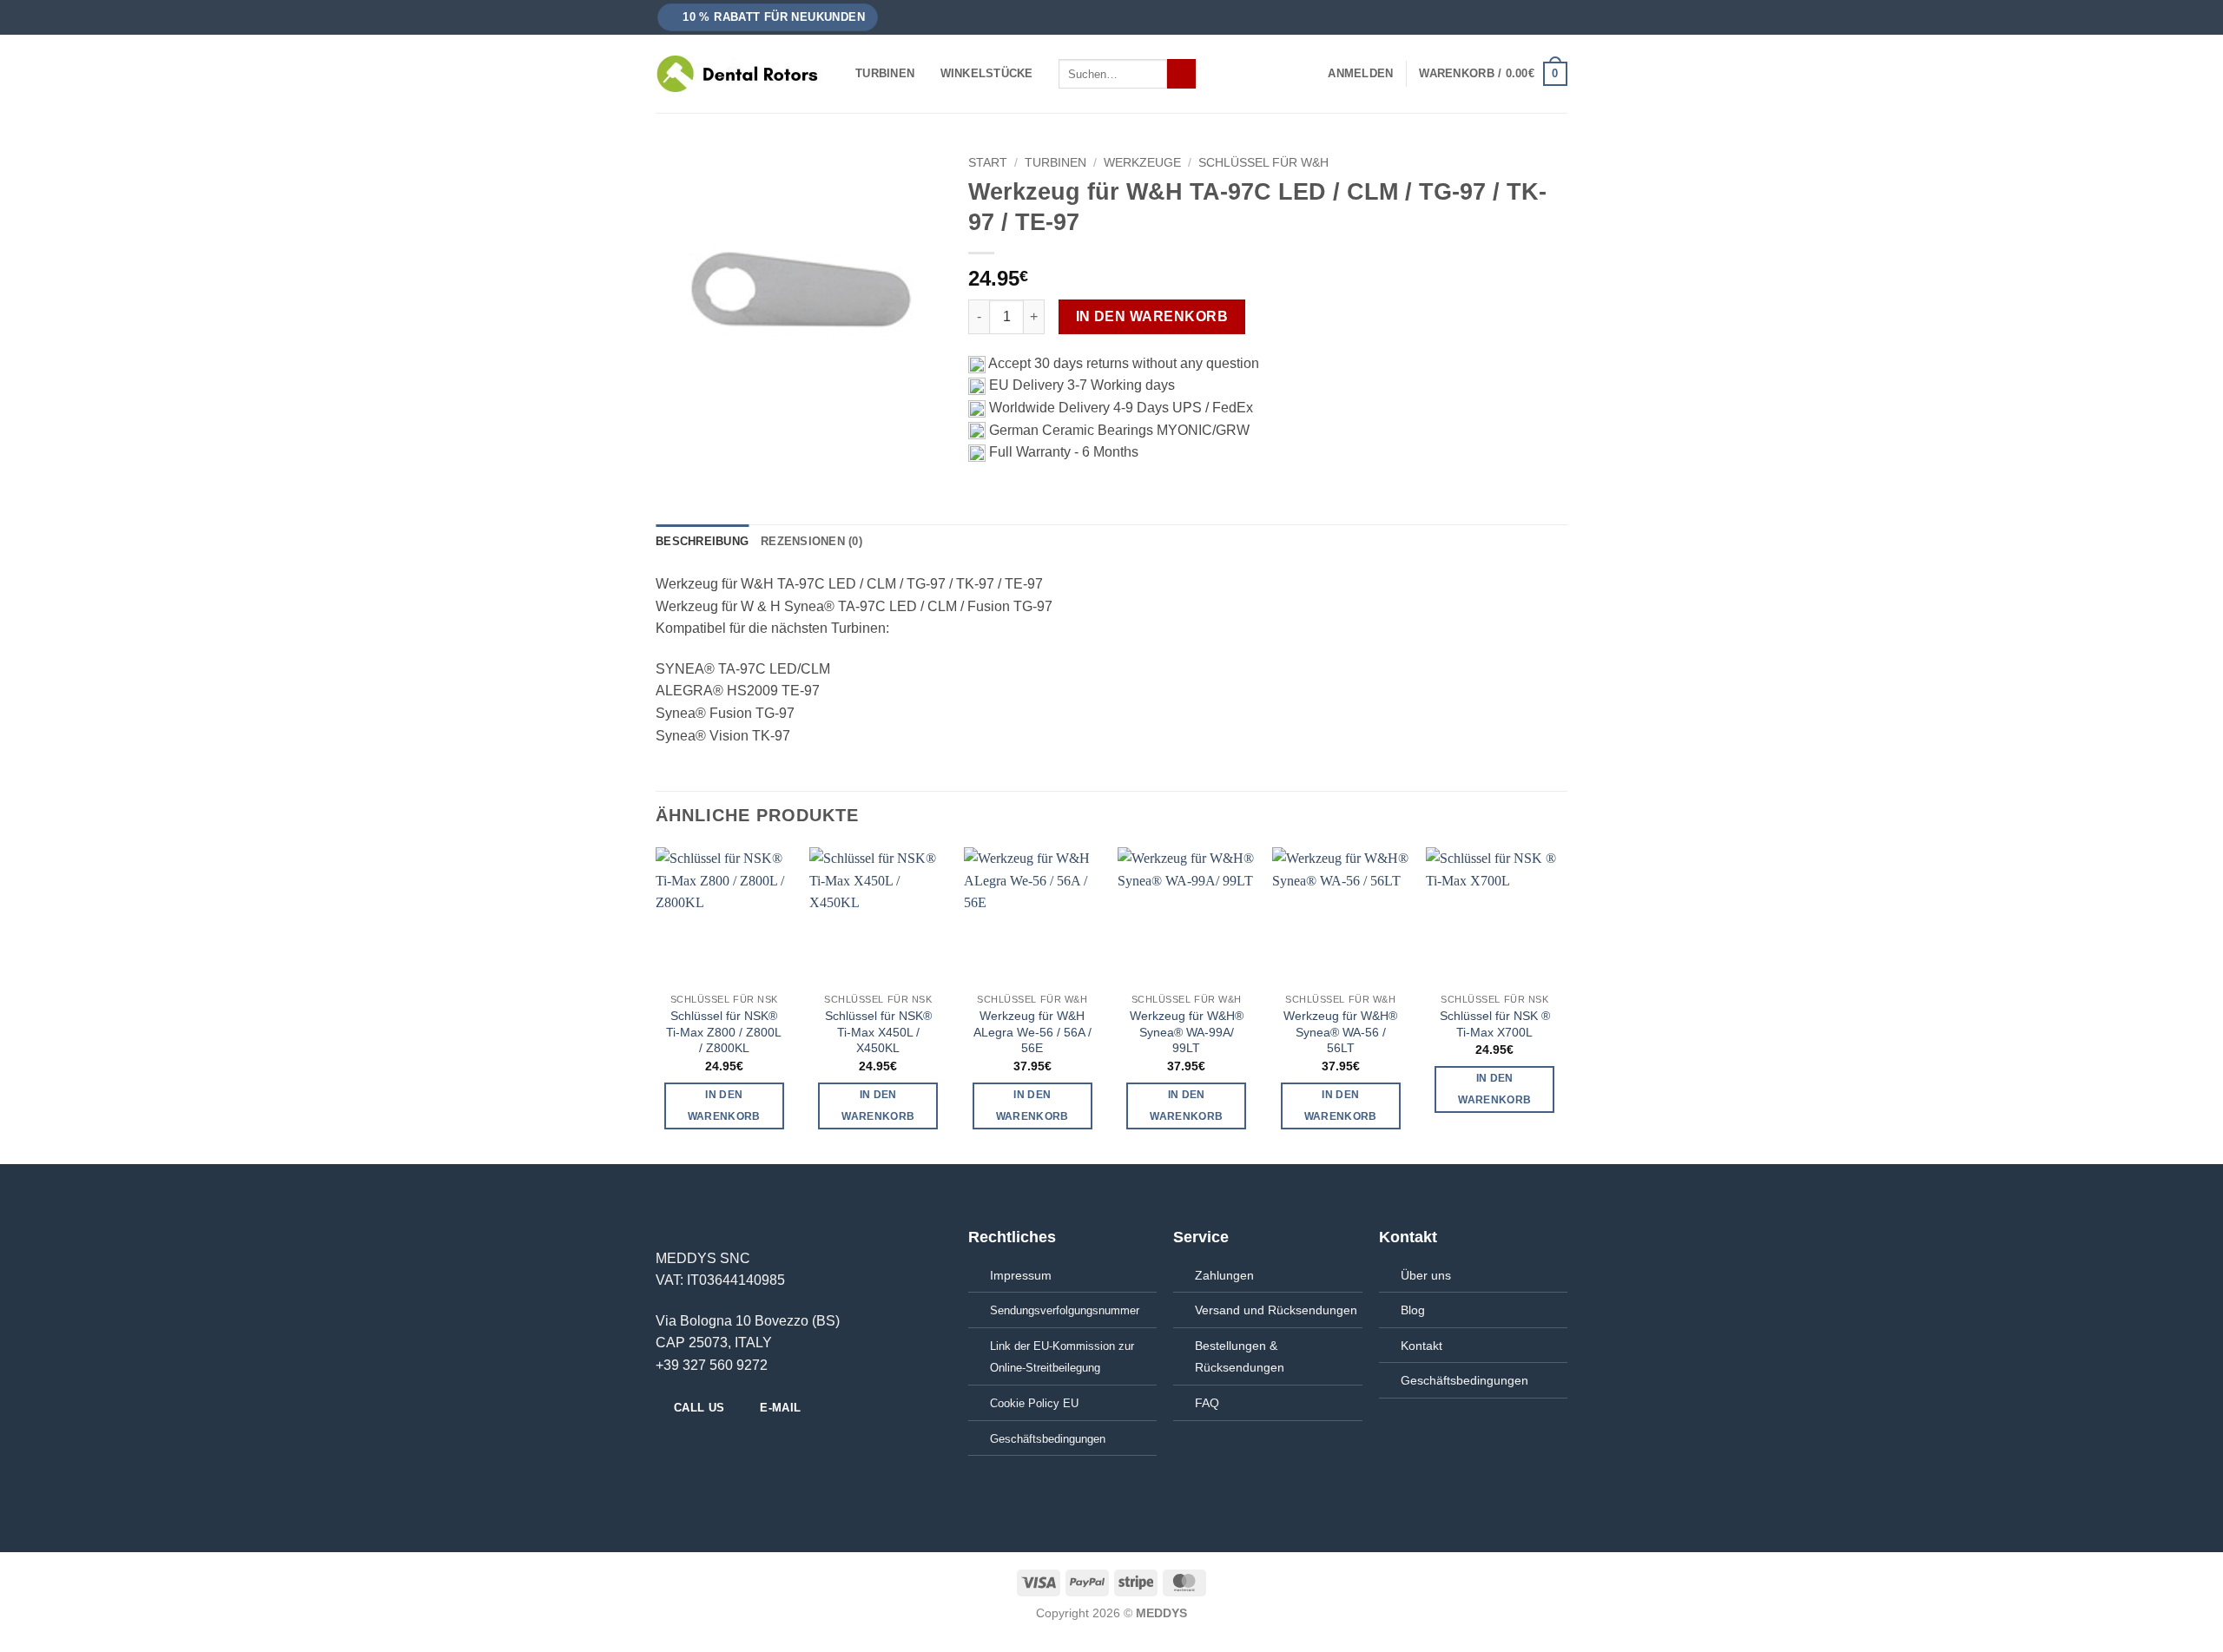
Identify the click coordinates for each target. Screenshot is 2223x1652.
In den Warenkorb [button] (724, 1106)
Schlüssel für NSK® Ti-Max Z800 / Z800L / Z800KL (724, 1032)
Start (988, 163)
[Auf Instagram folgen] (688, 1446)
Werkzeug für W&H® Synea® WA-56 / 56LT (1340, 1032)
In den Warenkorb (1152, 316)
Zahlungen (1224, 1275)
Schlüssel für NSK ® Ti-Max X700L (1495, 1024)
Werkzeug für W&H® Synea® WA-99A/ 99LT (1187, 1032)
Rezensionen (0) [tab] (811, 541)
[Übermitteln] (1181, 74)
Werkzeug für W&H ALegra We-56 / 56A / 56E (1032, 1032)
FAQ (1207, 1403)
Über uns (1426, 1275)
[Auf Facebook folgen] (666, 1446)
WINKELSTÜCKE (987, 73)
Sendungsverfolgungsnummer (1065, 1310)
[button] (768, 18)
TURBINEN (885, 73)
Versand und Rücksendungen (1276, 1310)
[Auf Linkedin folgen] (729, 1446)
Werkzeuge (1142, 163)
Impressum (1021, 1275)
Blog (1413, 1310)
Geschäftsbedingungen (1464, 1380)
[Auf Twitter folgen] (709, 1446)
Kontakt (1422, 1346)
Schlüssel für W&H (1263, 163)
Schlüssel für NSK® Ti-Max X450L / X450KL (878, 1032)
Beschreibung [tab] (702, 541)
